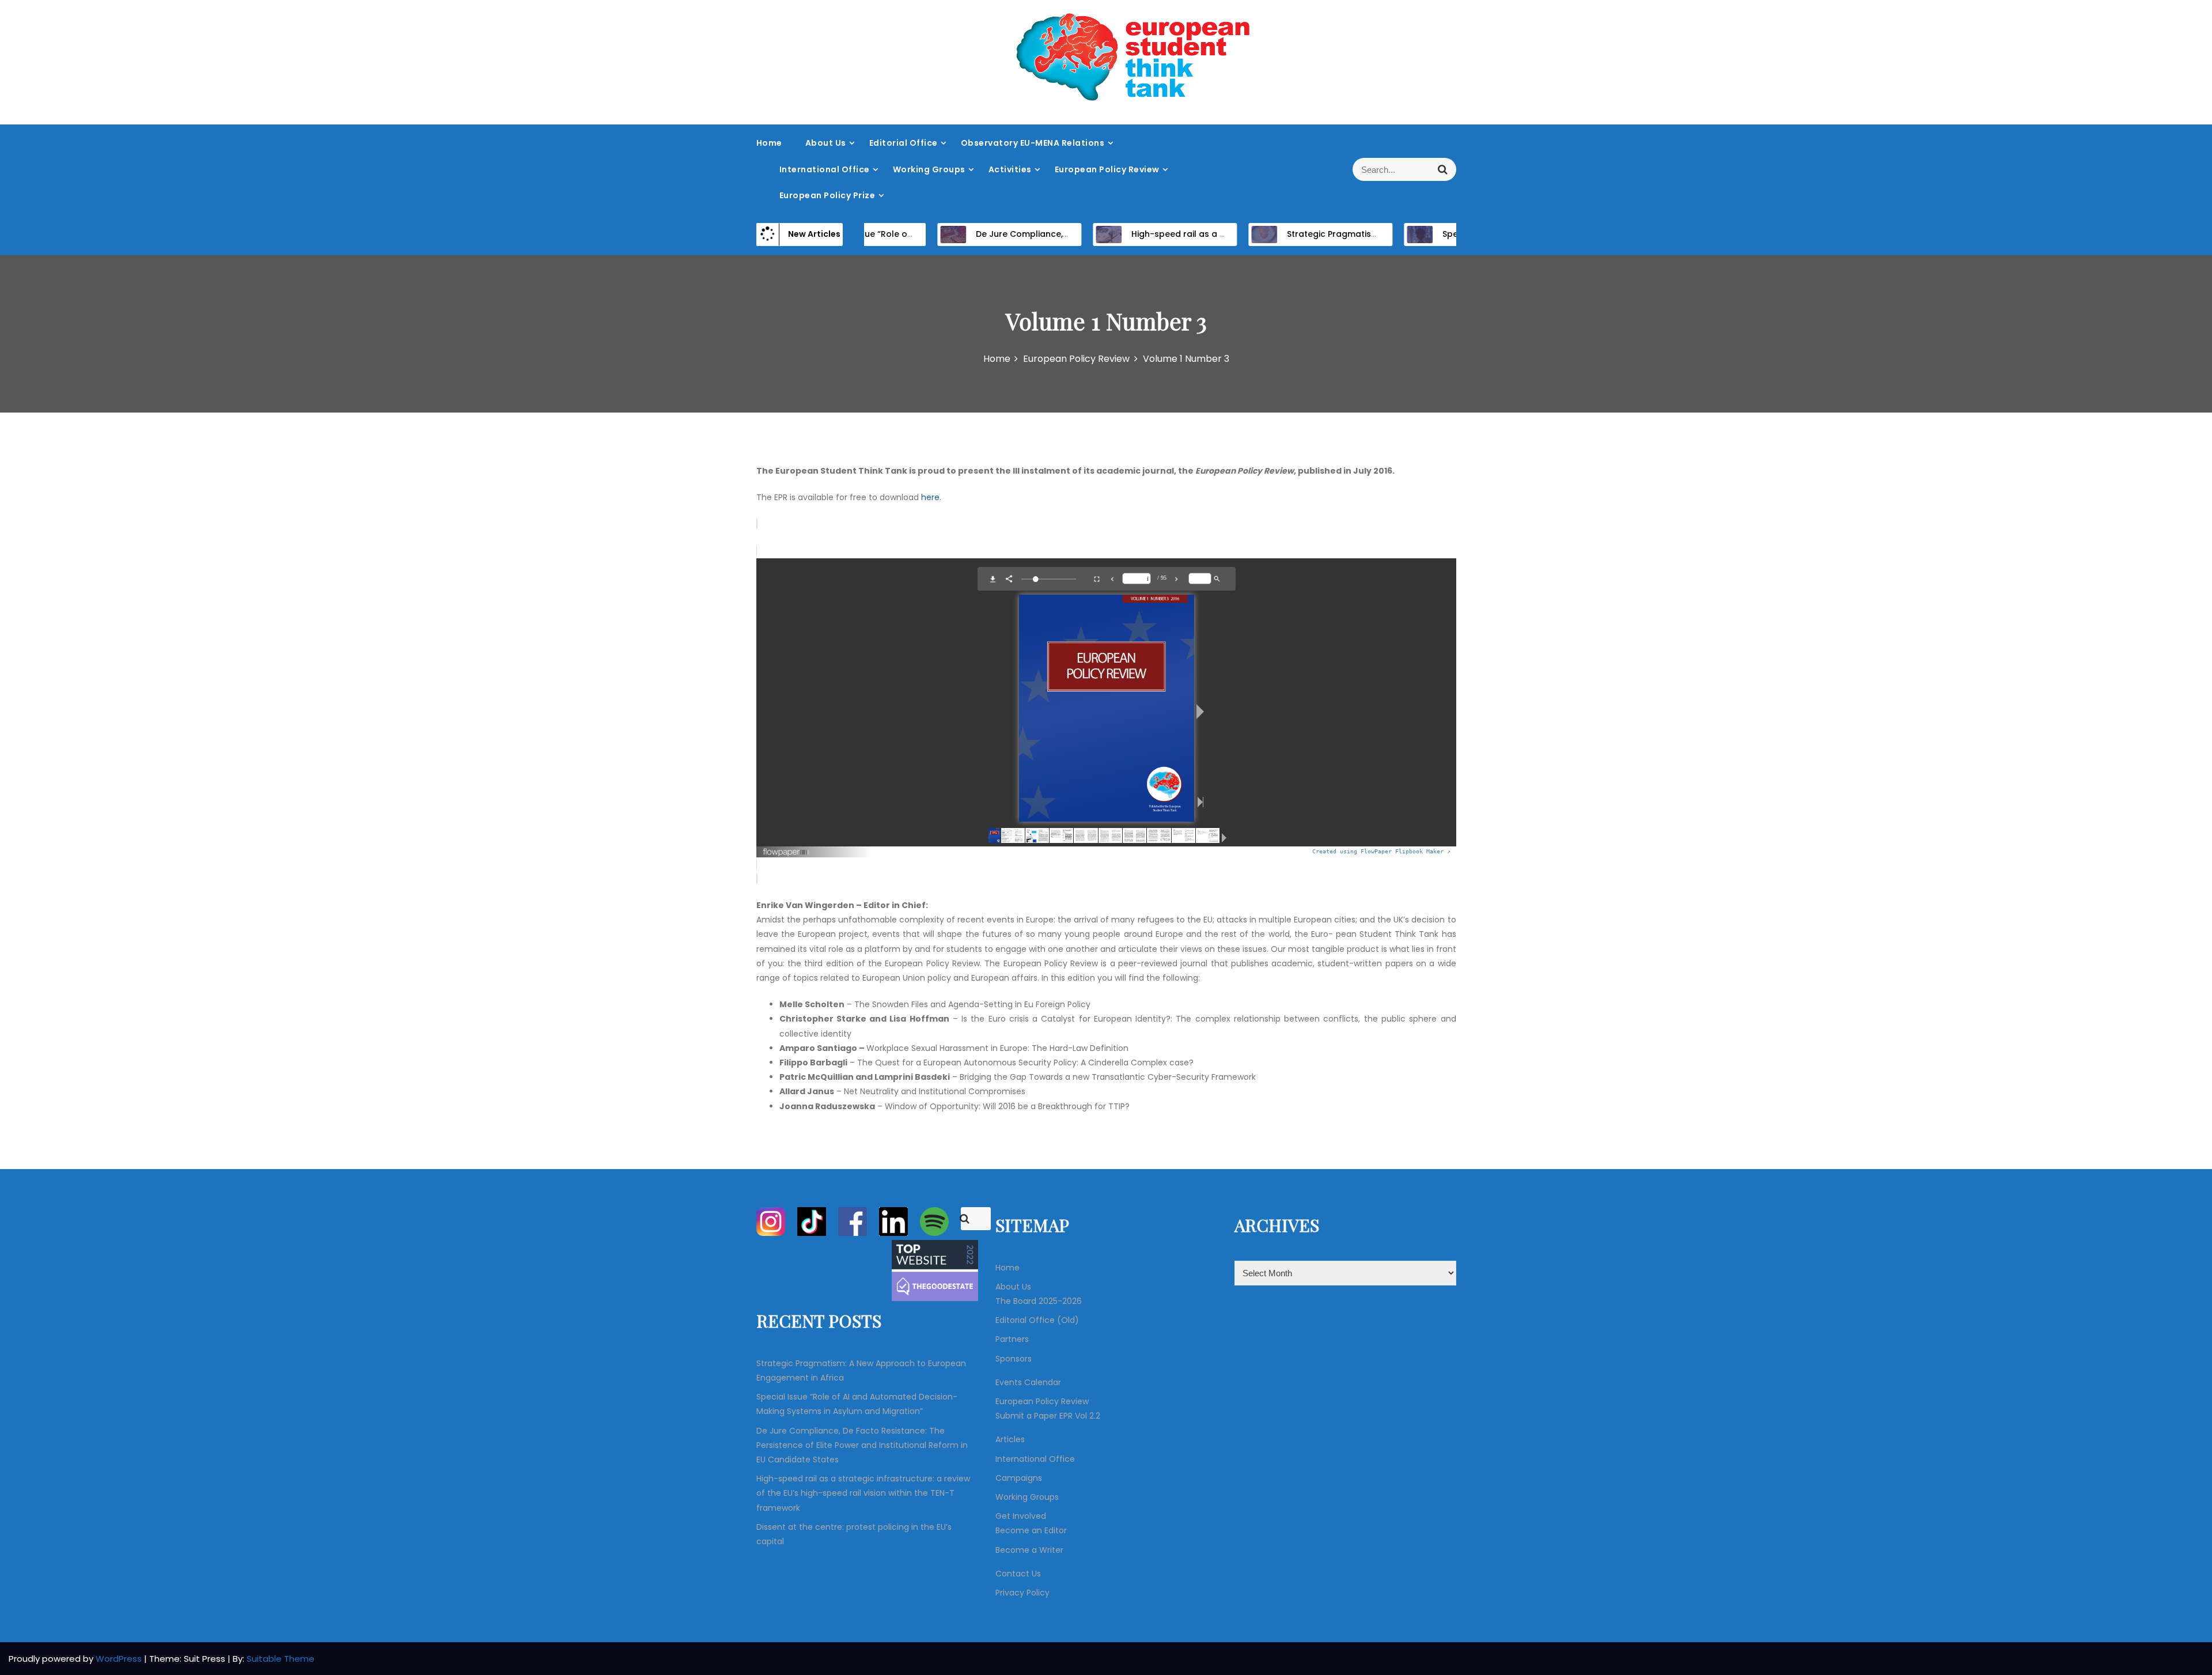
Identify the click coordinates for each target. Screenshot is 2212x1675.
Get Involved (1021, 1516)
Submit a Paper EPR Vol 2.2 (1048, 1416)
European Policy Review (1107, 169)
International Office (825, 169)
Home (769, 143)
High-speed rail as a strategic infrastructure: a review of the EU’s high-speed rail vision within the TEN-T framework (863, 1493)
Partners (1012, 1339)
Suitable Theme (281, 1659)
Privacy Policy (1022, 1593)
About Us (826, 143)
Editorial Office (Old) (1037, 1320)
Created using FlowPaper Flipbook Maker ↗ (1381, 851)
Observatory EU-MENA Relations (1033, 143)
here (930, 497)
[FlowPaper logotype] (787, 848)
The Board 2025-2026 (1039, 1301)
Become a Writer (1029, 1550)
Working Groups (929, 169)
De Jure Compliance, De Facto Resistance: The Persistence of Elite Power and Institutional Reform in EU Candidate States (862, 1445)
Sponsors (1014, 1359)
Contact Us (1018, 1574)
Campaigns (1019, 1478)
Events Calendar (1028, 1382)
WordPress (120, 1659)
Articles (1010, 1439)
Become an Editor (1031, 1530)
